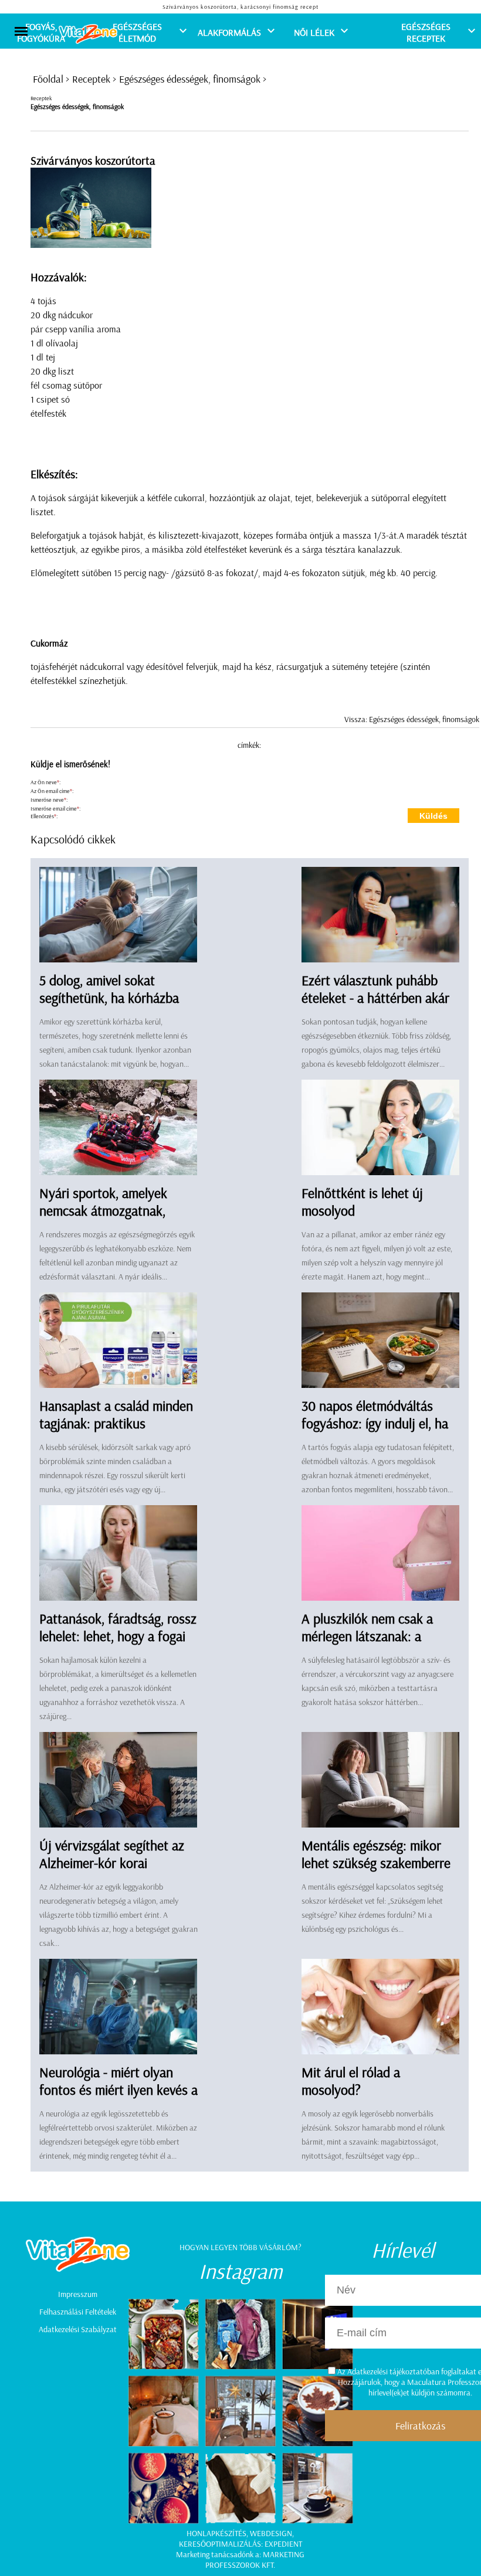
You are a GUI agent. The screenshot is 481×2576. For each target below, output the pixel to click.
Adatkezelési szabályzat (78, 2329)
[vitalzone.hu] (88, 35)
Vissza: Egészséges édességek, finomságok (412, 719)
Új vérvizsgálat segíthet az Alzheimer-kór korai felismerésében (112, 1863)
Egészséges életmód (137, 32)
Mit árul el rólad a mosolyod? (351, 2081)
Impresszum (78, 2294)
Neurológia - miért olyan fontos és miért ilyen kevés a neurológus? (118, 2090)
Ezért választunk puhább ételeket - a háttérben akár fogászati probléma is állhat (377, 998)
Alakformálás (229, 32)
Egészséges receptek (426, 32)
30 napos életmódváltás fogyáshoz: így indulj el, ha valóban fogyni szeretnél (375, 1423)
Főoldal (48, 79)
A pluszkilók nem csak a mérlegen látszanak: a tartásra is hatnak (367, 1636)
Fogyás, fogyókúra (41, 32)
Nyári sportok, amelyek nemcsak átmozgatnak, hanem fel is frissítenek (104, 1210)
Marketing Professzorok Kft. (255, 2560)
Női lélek (314, 32)
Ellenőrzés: (44, 816)
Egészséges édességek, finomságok (190, 79)
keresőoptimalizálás (220, 2544)
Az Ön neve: (45, 782)
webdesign (271, 2533)
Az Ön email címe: (52, 791)
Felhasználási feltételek (78, 2312)
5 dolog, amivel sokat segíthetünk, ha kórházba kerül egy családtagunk (109, 998)
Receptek (91, 79)
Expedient (283, 2544)
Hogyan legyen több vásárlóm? (240, 2247)
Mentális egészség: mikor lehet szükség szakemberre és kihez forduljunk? (376, 1863)
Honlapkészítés (216, 2533)
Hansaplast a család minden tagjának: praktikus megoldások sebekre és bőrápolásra (116, 1432)
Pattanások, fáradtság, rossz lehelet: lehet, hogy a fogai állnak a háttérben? (118, 1636)
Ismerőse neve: (49, 800)
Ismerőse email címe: (55, 809)
